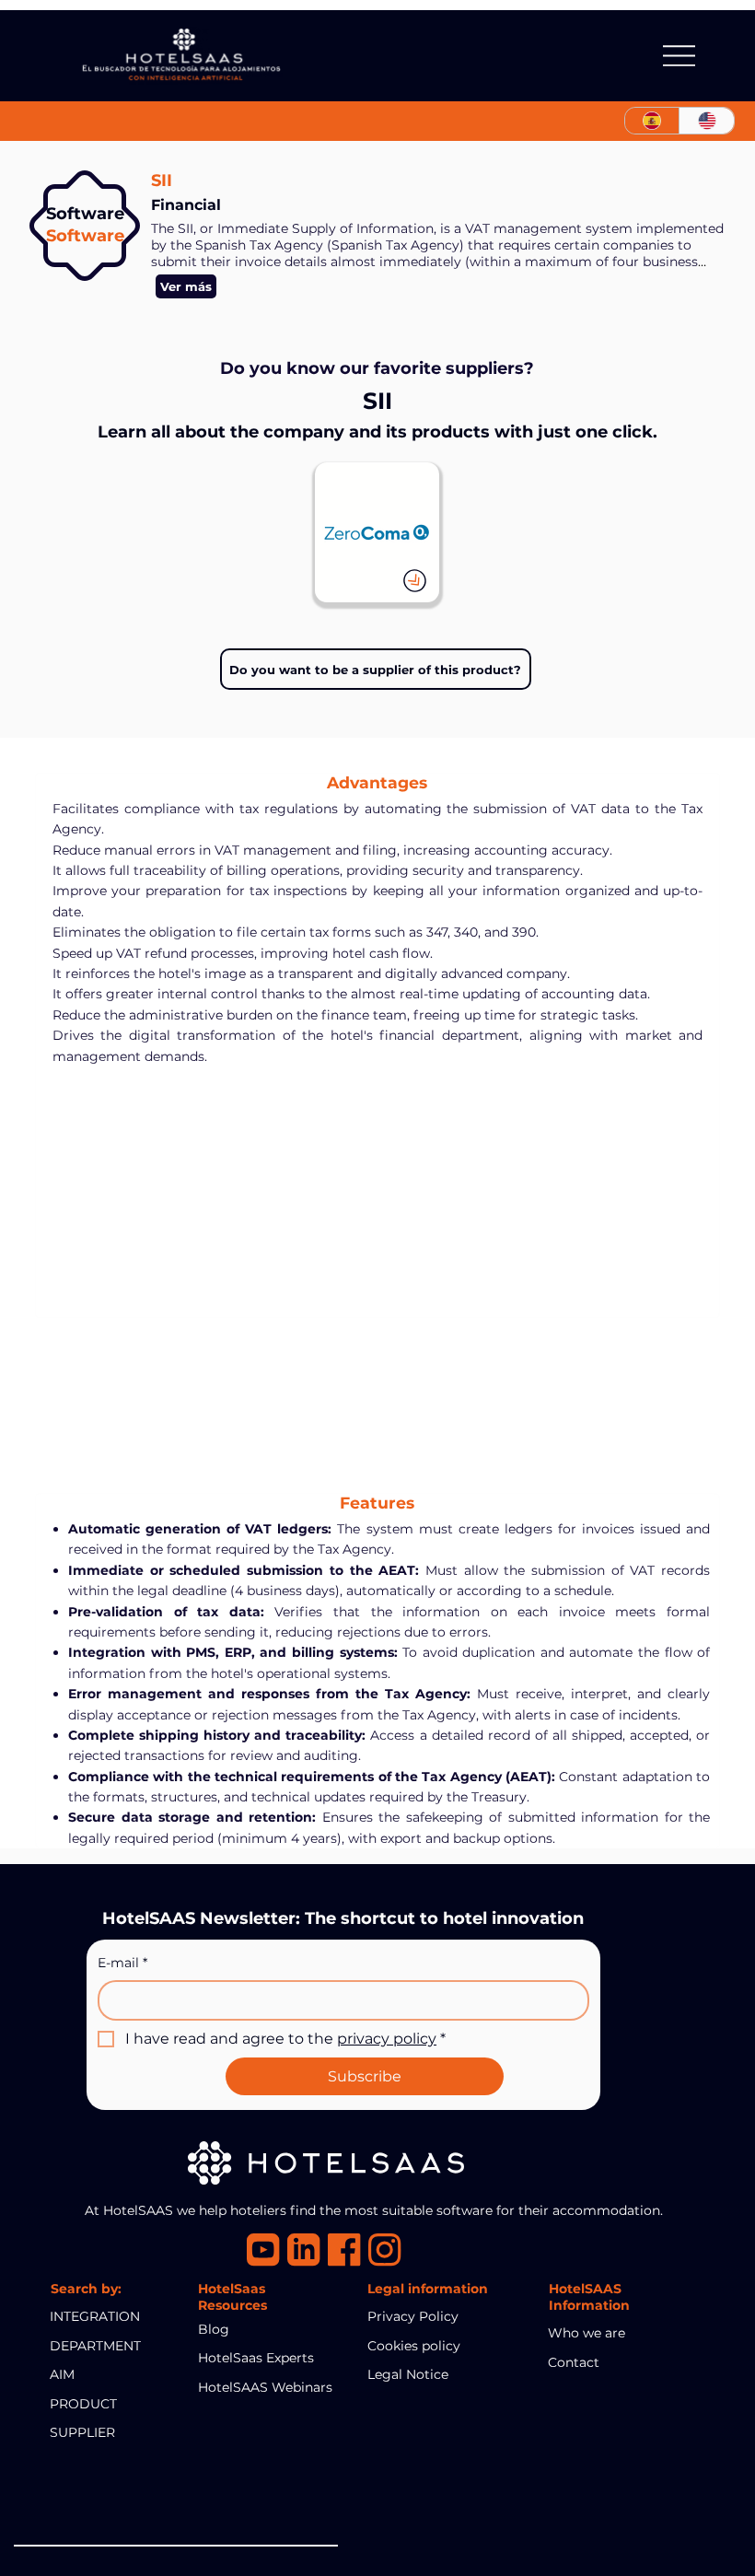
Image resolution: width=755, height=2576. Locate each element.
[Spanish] (652, 121)
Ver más (186, 286)
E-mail (122, 1963)
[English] (706, 121)
